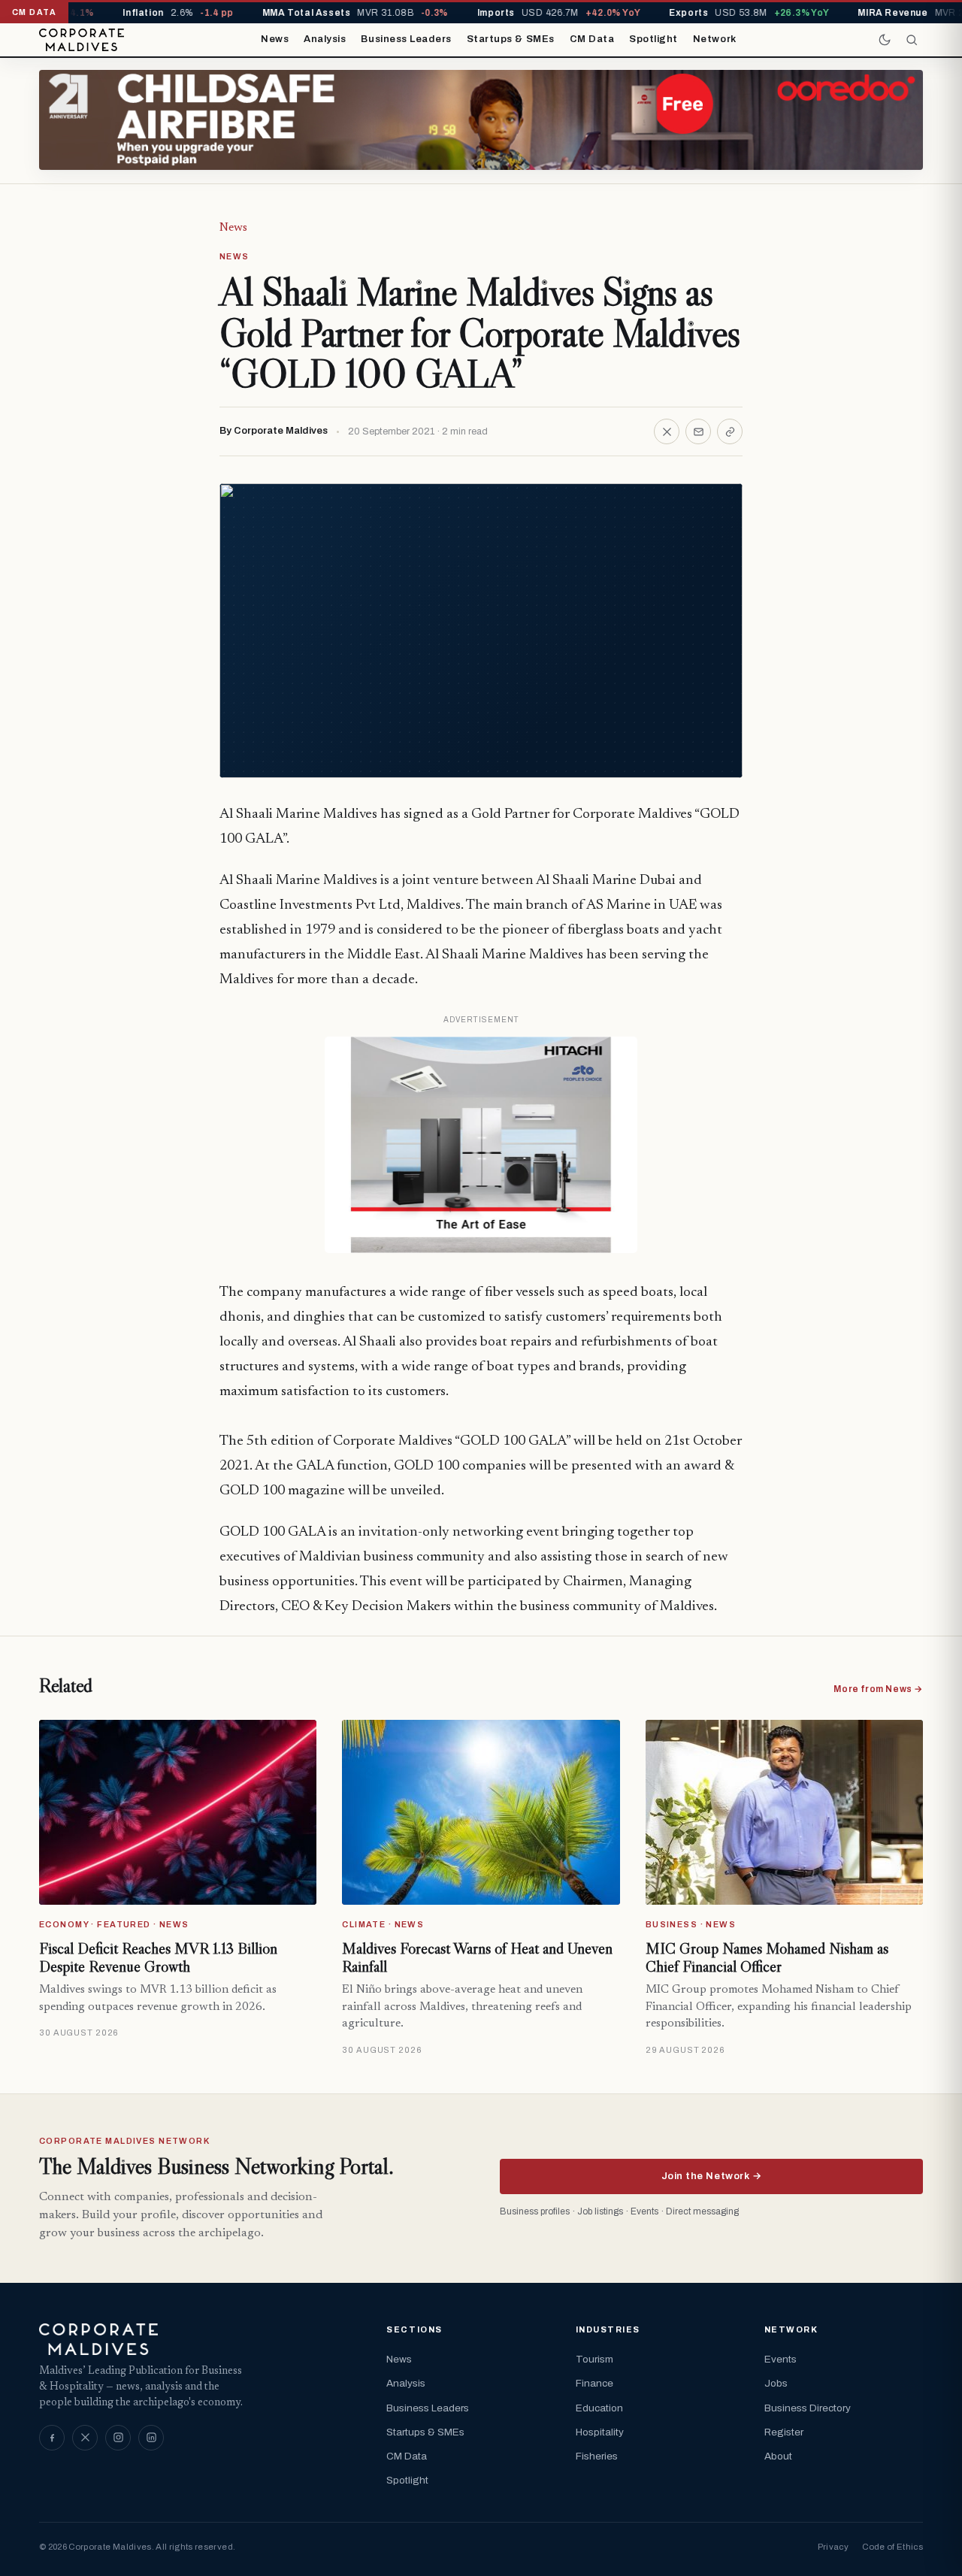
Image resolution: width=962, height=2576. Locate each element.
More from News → (878, 1689)
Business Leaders (406, 39)
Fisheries (597, 2456)
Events (780, 2359)
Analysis (325, 39)
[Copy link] (730, 431)
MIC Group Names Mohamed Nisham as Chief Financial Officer (767, 1957)
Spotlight (653, 39)
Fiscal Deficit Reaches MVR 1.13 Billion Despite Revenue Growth (158, 1957)
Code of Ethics (892, 2547)
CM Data (592, 39)
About (778, 2456)
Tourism (594, 2359)
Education (599, 2408)
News (275, 39)
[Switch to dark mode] (885, 40)
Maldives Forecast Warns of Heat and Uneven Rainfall (477, 1957)
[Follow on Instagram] (118, 2438)
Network (715, 39)
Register (784, 2432)
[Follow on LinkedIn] (151, 2438)
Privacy (833, 2547)
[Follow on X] (85, 2438)
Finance (594, 2383)
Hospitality (600, 2432)
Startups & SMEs (511, 39)
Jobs (776, 2383)
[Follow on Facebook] (52, 2438)
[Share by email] (698, 431)
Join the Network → (711, 2176)
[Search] (912, 40)
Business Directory (808, 2408)
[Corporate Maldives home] (82, 40)
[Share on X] (667, 431)
